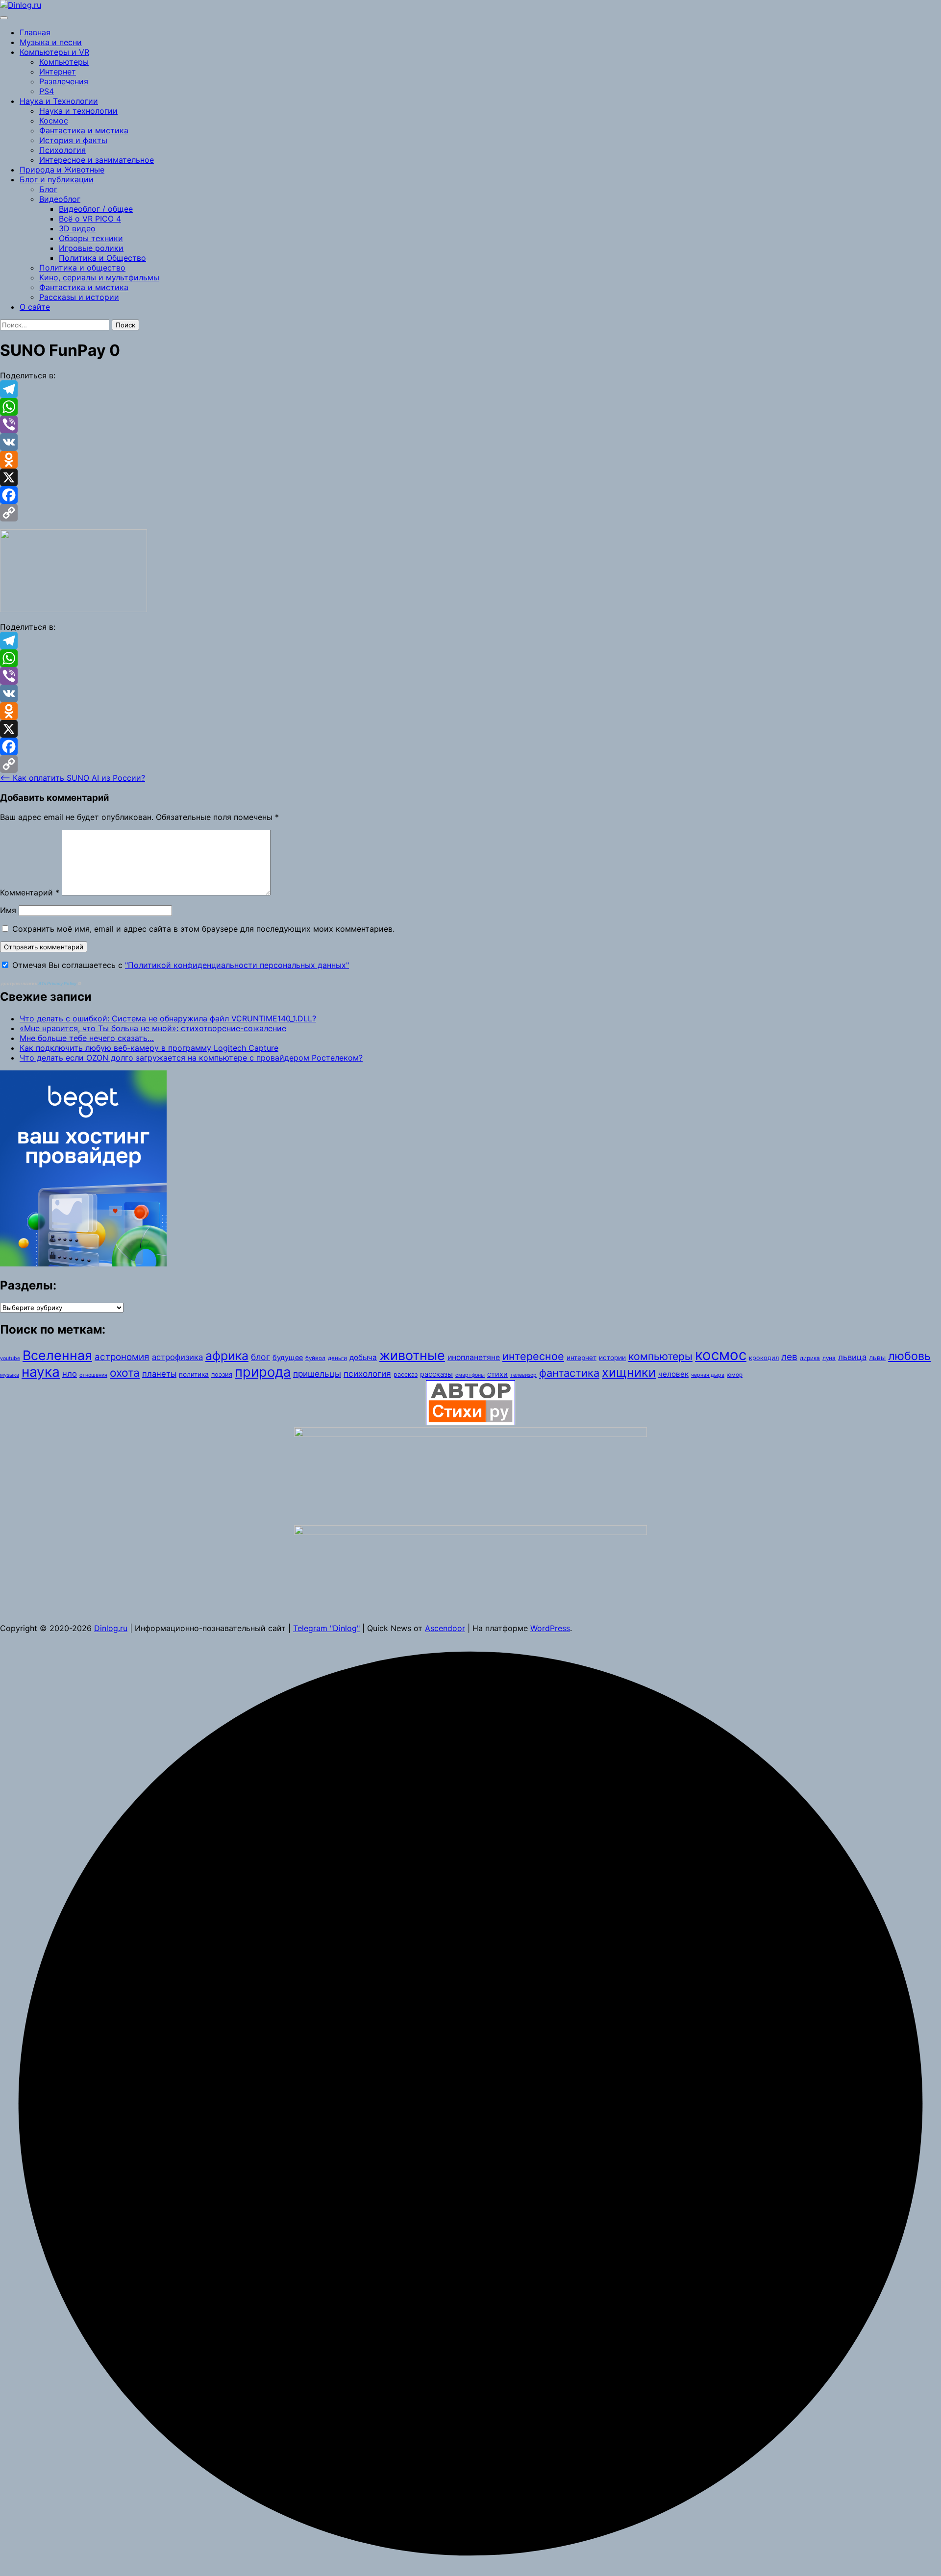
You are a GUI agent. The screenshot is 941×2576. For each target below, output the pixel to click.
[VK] (470, 442)
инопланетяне (474, 1357)
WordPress (550, 1628)
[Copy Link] (470, 513)
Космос (54, 121)
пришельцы (317, 1374)
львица (852, 1357)
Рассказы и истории (79, 297)
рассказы (436, 1374)
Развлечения (64, 81)
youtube (10, 1358)
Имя (8, 910)
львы (877, 1358)
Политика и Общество (102, 258)
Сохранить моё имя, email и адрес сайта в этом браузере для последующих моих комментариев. (203, 929)
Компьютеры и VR (54, 52)
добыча (363, 1357)
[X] (470, 477)
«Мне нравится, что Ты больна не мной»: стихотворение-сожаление (153, 1028)
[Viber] (470, 424)
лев (789, 1357)
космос (721, 1355)
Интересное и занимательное (97, 160)
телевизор (523, 1375)
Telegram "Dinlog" (326, 1628)
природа (263, 1372)
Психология (62, 150)
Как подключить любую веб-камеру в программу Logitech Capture (149, 1048)
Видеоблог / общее (96, 209)
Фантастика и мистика (84, 130)
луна (829, 1358)
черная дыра (708, 1375)
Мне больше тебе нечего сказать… (87, 1038)
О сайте (35, 307)
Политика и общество (82, 268)
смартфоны (470, 1375)
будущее (288, 1357)
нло (70, 1374)
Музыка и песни (51, 42)
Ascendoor (445, 1628)
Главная (35, 32)
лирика (810, 1358)
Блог (48, 189)
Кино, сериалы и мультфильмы (99, 277)
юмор (735, 1375)
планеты (159, 1374)
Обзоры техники (91, 238)
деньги (337, 1358)
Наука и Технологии (59, 101)
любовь (909, 1356)
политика (194, 1374)
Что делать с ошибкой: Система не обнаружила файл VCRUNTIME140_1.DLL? (168, 1018)
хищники (629, 1372)
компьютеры (660, 1356)
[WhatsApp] (470, 407)
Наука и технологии (78, 111)
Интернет (58, 72)
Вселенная (57, 1355)
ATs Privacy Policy (58, 983)
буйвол (315, 1358)
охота (125, 1373)
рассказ (406, 1375)
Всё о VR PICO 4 (90, 219)
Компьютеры (64, 62)
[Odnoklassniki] (470, 460)
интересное (533, 1356)
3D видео (77, 228)
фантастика (569, 1373)
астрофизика (177, 1357)
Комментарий (30, 892)
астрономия (122, 1357)
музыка (10, 1375)
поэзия (222, 1375)
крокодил (764, 1358)
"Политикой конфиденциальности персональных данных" (237, 965)
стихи (497, 1374)
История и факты (73, 140)
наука (41, 1372)
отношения (93, 1375)
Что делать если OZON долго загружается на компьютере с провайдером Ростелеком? (191, 1058)
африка (227, 1356)
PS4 (47, 91)
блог (260, 1357)
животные (412, 1355)
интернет (582, 1358)
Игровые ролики (91, 248)
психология (367, 1374)
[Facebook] (470, 495)
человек (673, 1374)
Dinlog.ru (111, 1628)
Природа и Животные (62, 170)
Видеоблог (60, 199)
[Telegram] (470, 389)
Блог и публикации (57, 179)
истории (612, 1358)
